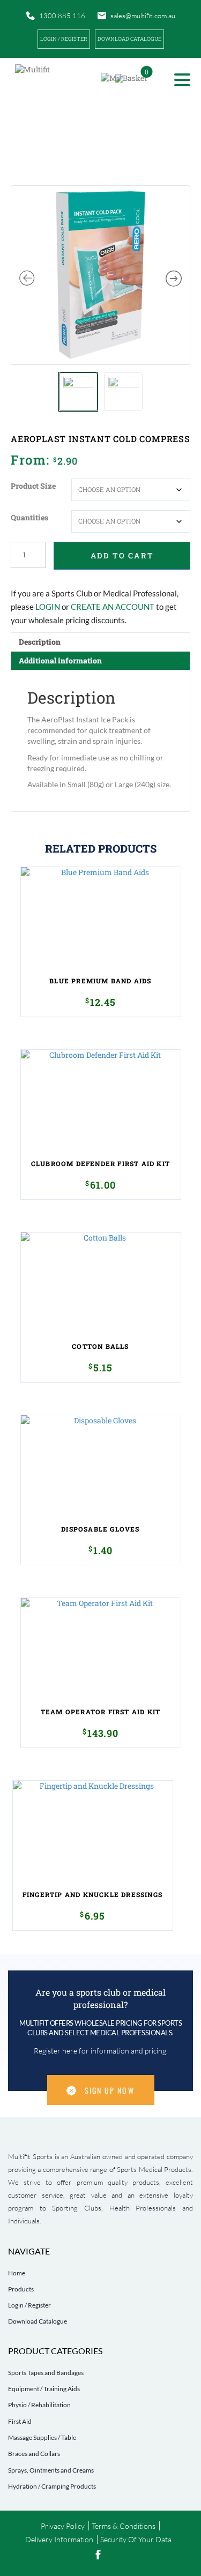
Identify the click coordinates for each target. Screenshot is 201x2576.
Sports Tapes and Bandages (46, 2373)
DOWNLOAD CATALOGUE (129, 39)
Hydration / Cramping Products (52, 2486)
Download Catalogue (38, 2321)
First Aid (20, 2421)
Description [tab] (40, 642)
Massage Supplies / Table (42, 2437)
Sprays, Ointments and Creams (51, 2470)
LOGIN (48, 607)
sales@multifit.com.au (143, 16)
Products (21, 2289)
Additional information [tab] (60, 660)
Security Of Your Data (136, 2539)
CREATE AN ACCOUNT (113, 607)
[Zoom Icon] (100, 275)
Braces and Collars (34, 2454)
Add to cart (122, 555)
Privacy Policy (63, 2526)
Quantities (29, 517)
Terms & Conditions (124, 2526)
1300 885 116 (62, 16)
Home (17, 2273)
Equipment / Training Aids (44, 2389)
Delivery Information (59, 2539)
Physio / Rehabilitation (39, 2405)
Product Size (33, 486)
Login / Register (64, 39)
